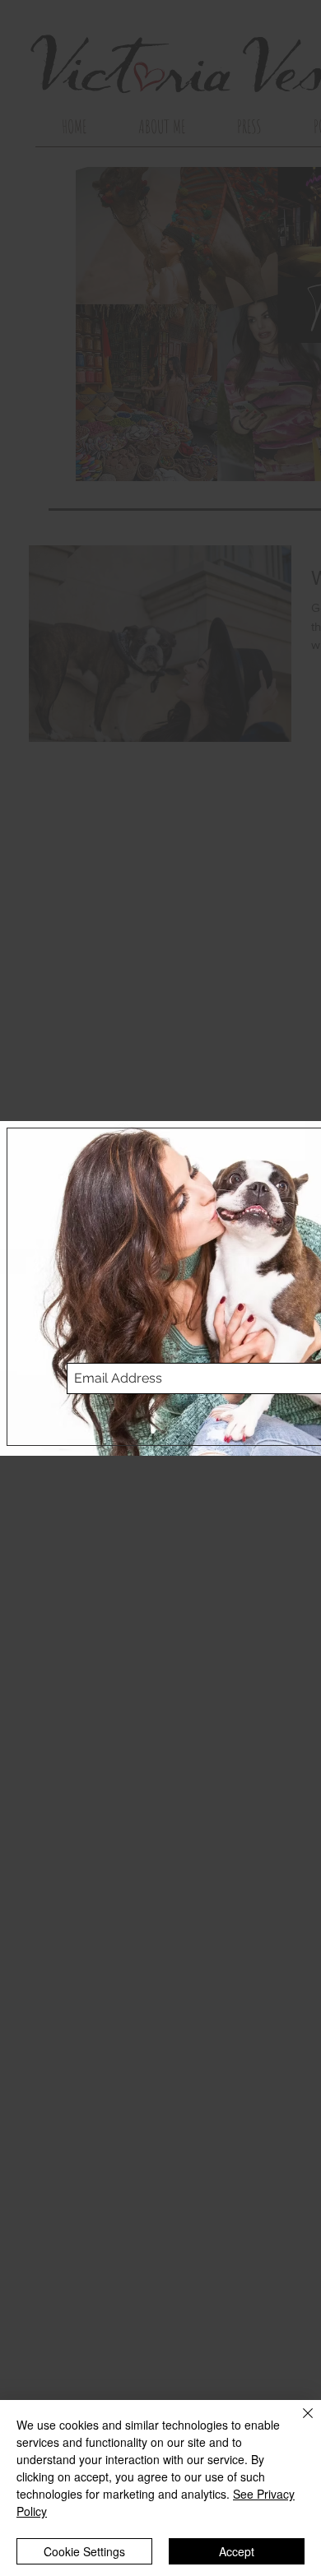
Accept (237, 2551)
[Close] (298, 2423)
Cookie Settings (84, 2551)
